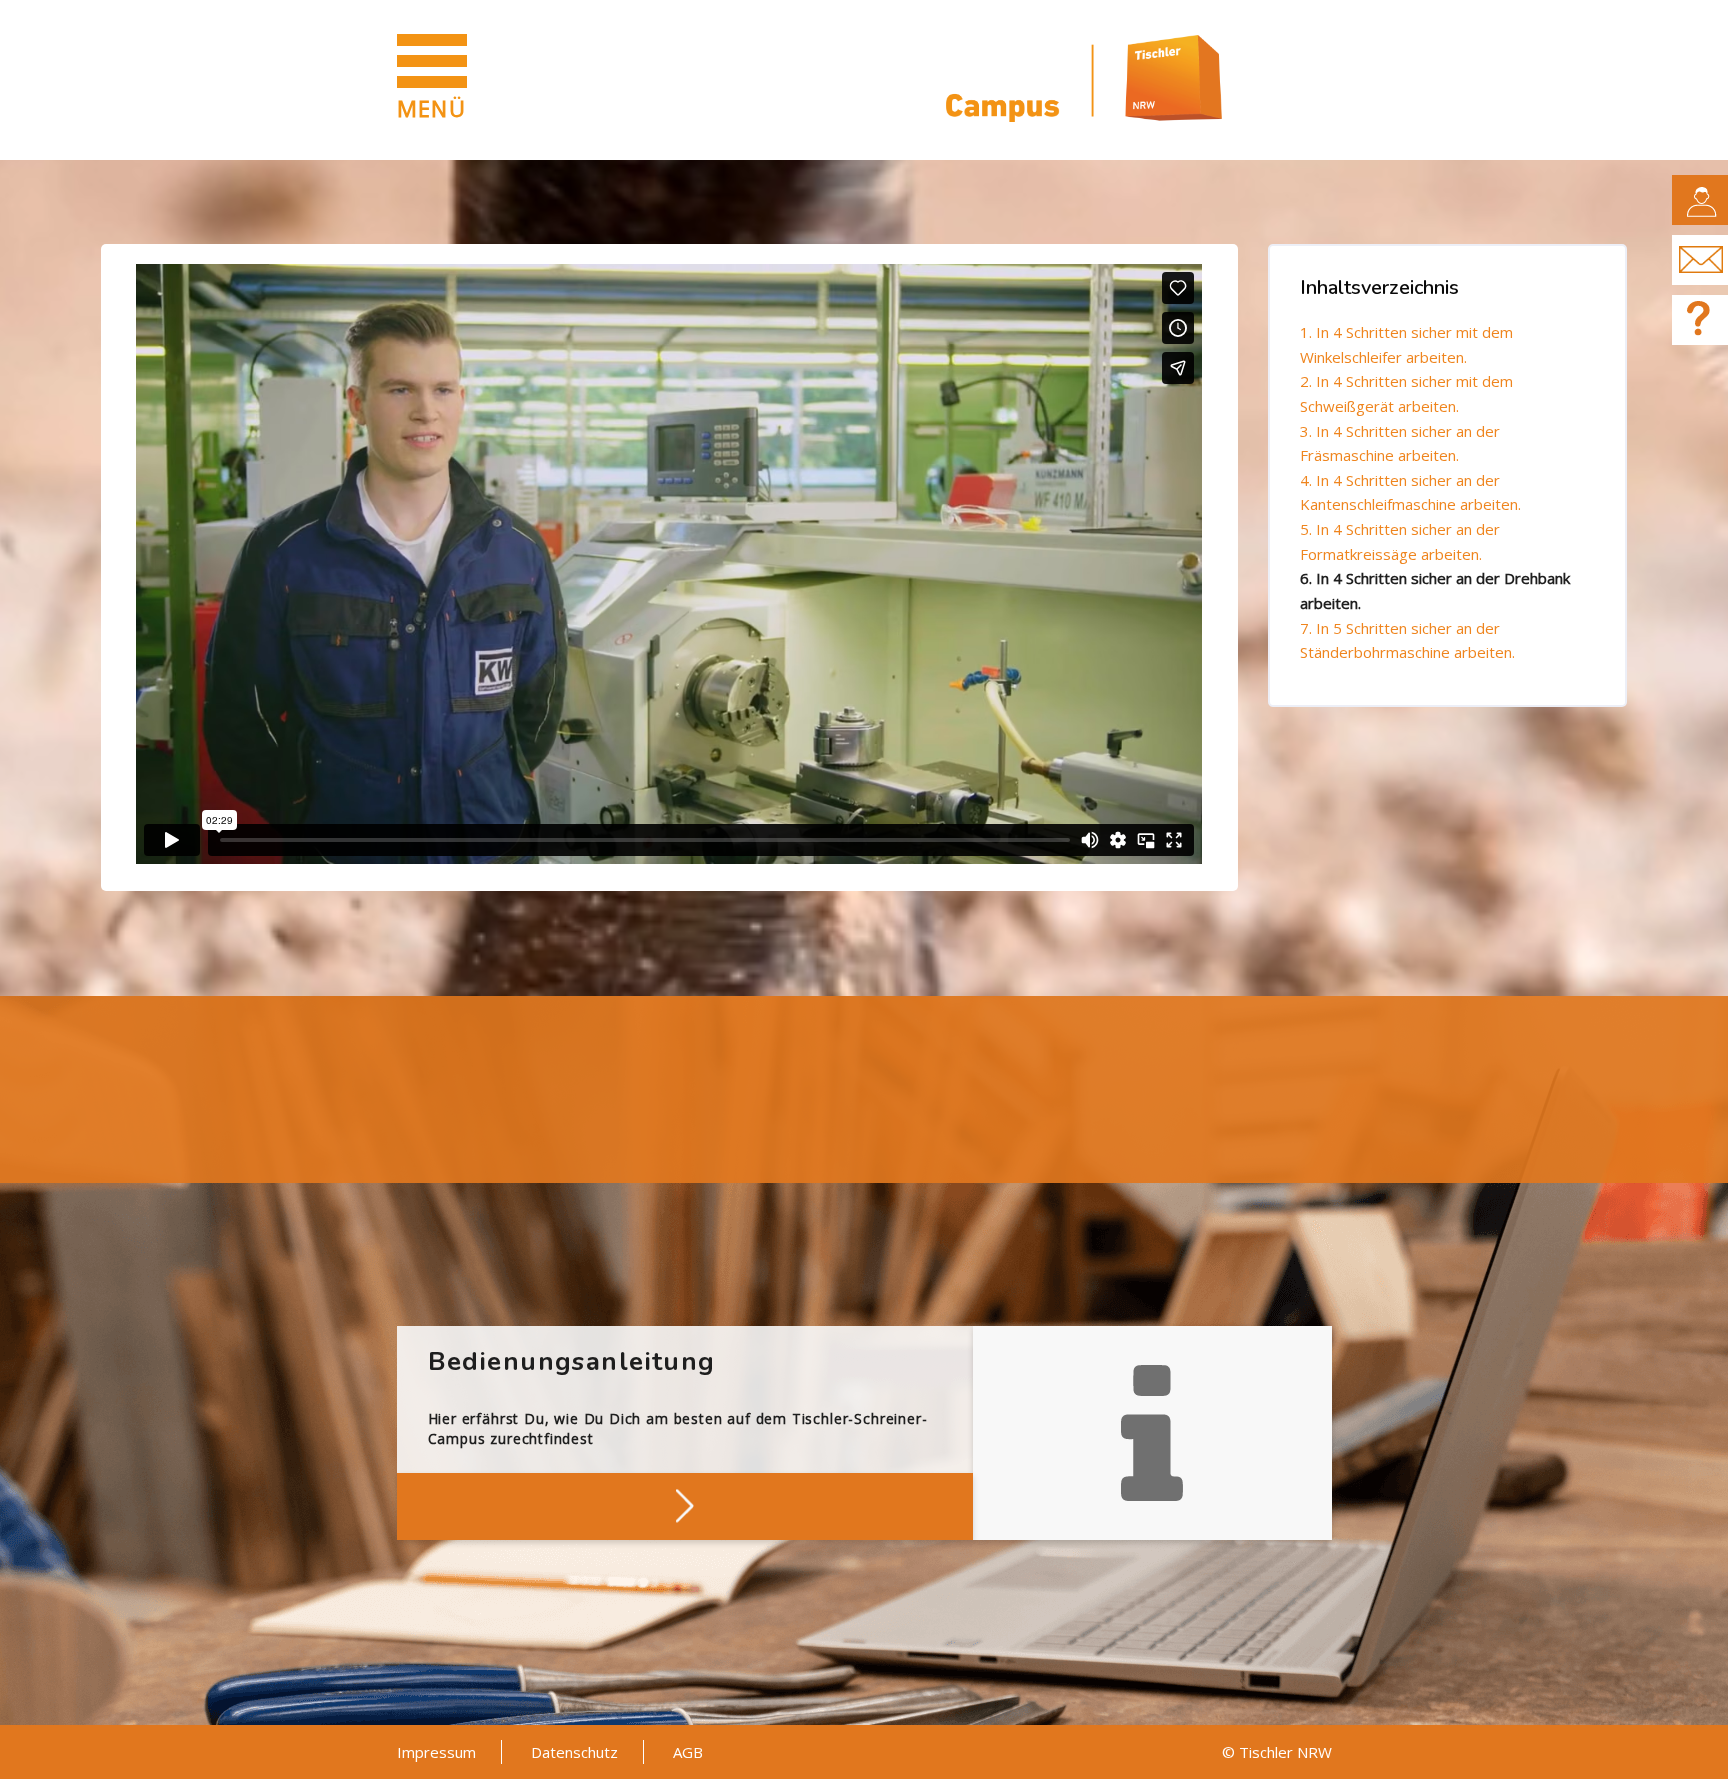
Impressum (436, 1752)
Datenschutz (574, 1752)
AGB (688, 1752)
